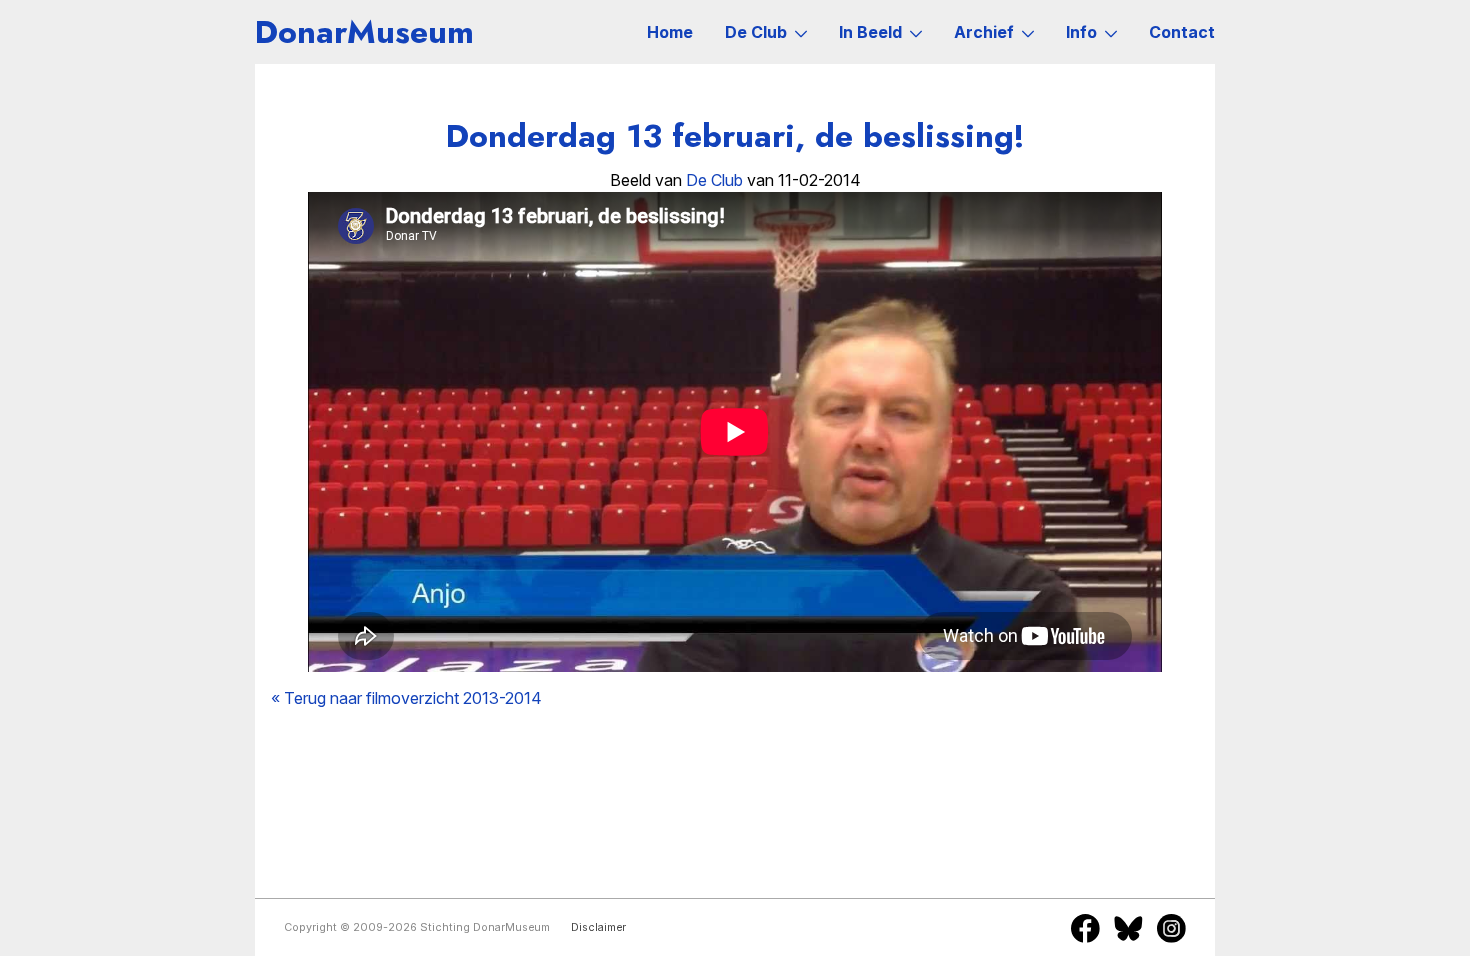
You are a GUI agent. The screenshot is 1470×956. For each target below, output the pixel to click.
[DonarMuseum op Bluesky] (1128, 928)
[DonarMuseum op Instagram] (1171, 928)
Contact (1182, 32)
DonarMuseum (364, 32)
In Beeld (870, 32)
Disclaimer (598, 927)
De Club (756, 32)
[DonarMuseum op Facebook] (1085, 928)
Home (670, 32)
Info (1081, 32)
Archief (984, 32)
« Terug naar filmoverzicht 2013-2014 (406, 698)
